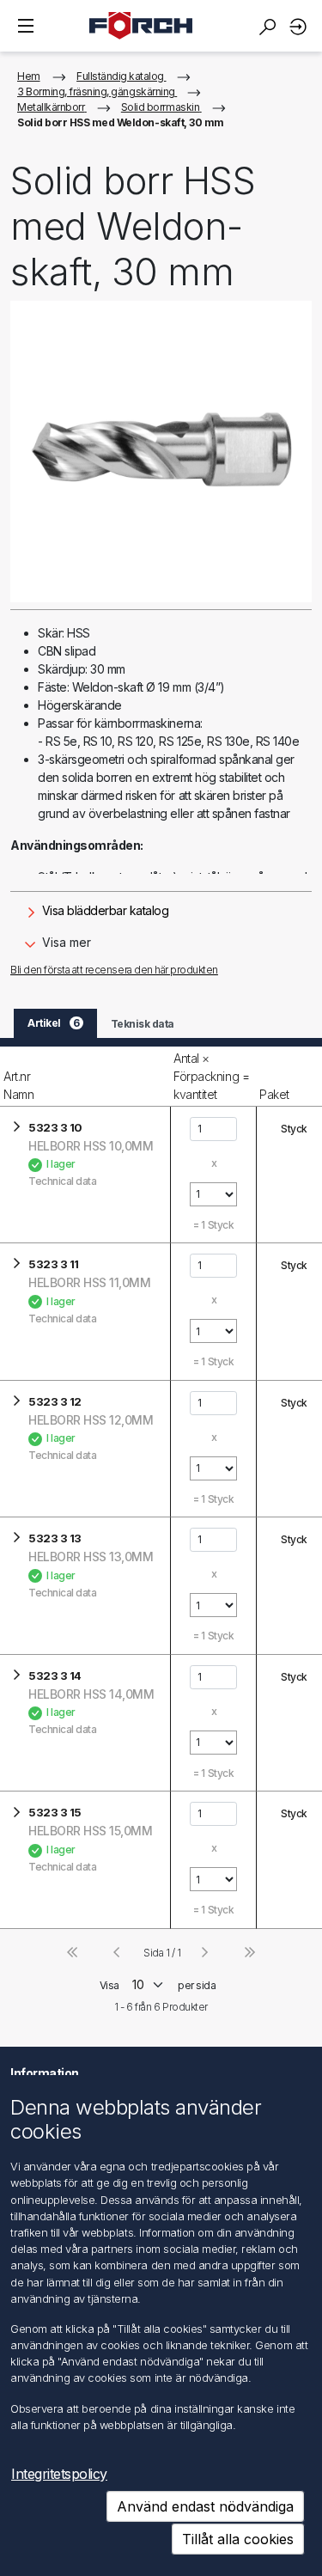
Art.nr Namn (18, 1085)
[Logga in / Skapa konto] (301, 26)
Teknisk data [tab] (143, 1024)
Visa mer (65, 942)
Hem (29, 76)
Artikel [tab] (54, 1023)
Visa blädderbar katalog (103, 910)
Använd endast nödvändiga (205, 2506)
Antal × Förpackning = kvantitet (211, 1076)
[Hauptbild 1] (161, 452)
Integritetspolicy (59, 2474)
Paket (274, 1094)
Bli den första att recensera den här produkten (114, 970)
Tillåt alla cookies (238, 2539)
